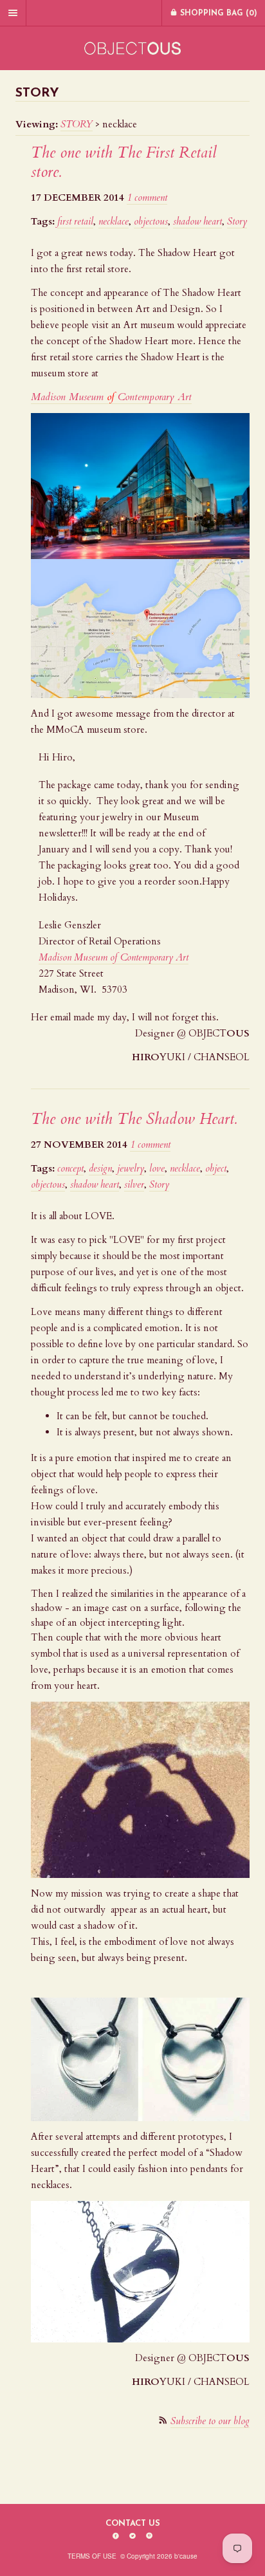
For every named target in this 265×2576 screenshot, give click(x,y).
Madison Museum (73, 957)
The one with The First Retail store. (124, 162)
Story (237, 221)
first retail (75, 221)
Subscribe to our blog (210, 2421)
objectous (151, 221)
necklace (114, 221)
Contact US (133, 2524)
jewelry (131, 1168)
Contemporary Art (153, 957)
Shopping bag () (217, 14)
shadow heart (197, 221)
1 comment (147, 198)
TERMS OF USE (92, 2556)
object (216, 1168)
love (157, 1168)
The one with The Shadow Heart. (134, 1119)
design (100, 1168)
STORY (77, 124)
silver (134, 1184)
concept (70, 1168)
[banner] (132, 48)
